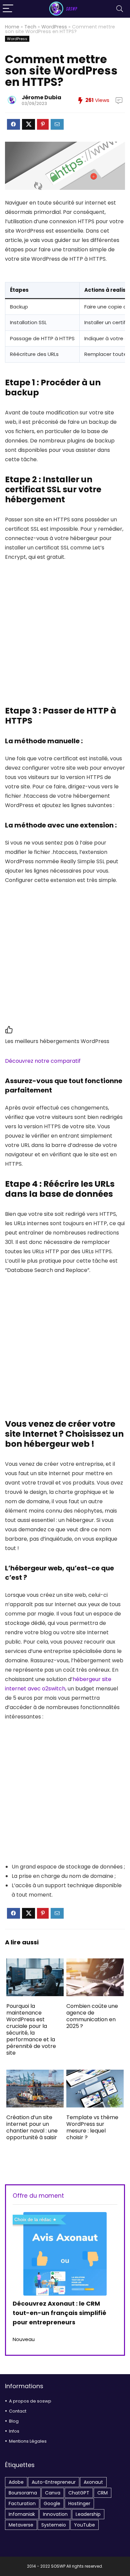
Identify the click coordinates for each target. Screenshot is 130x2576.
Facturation (22, 2503)
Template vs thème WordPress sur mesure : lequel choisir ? (92, 2127)
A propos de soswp (30, 2401)
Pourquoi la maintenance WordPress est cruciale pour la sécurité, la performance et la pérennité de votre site (31, 2029)
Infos (14, 2431)
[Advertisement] (65, 637)
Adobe (16, 2482)
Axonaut (93, 2482)
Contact (18, 2411)
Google (52, 2503)
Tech (30, 27)
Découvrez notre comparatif (43, 1061)
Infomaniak (22, 2514)
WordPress (54, 27)
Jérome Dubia (41, 97)
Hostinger (79, 2503)
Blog (14, 2421)
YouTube (84, 2525)
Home (12, 27)
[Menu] (8, 9)
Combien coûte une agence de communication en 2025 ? (92, 2016)
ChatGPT (79, 2493)
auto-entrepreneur (54, 2482)
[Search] (120, 9)
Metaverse (21, 2525)
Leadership (88, 2514)
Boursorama (23, 2493)
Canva (53, 2493)
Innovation (55, 2514)
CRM (102, 2493)
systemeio (54, 2525)
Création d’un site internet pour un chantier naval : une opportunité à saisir (32, 2127)
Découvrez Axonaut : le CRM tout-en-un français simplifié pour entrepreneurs (59, 2313)
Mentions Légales (28, 2441)
